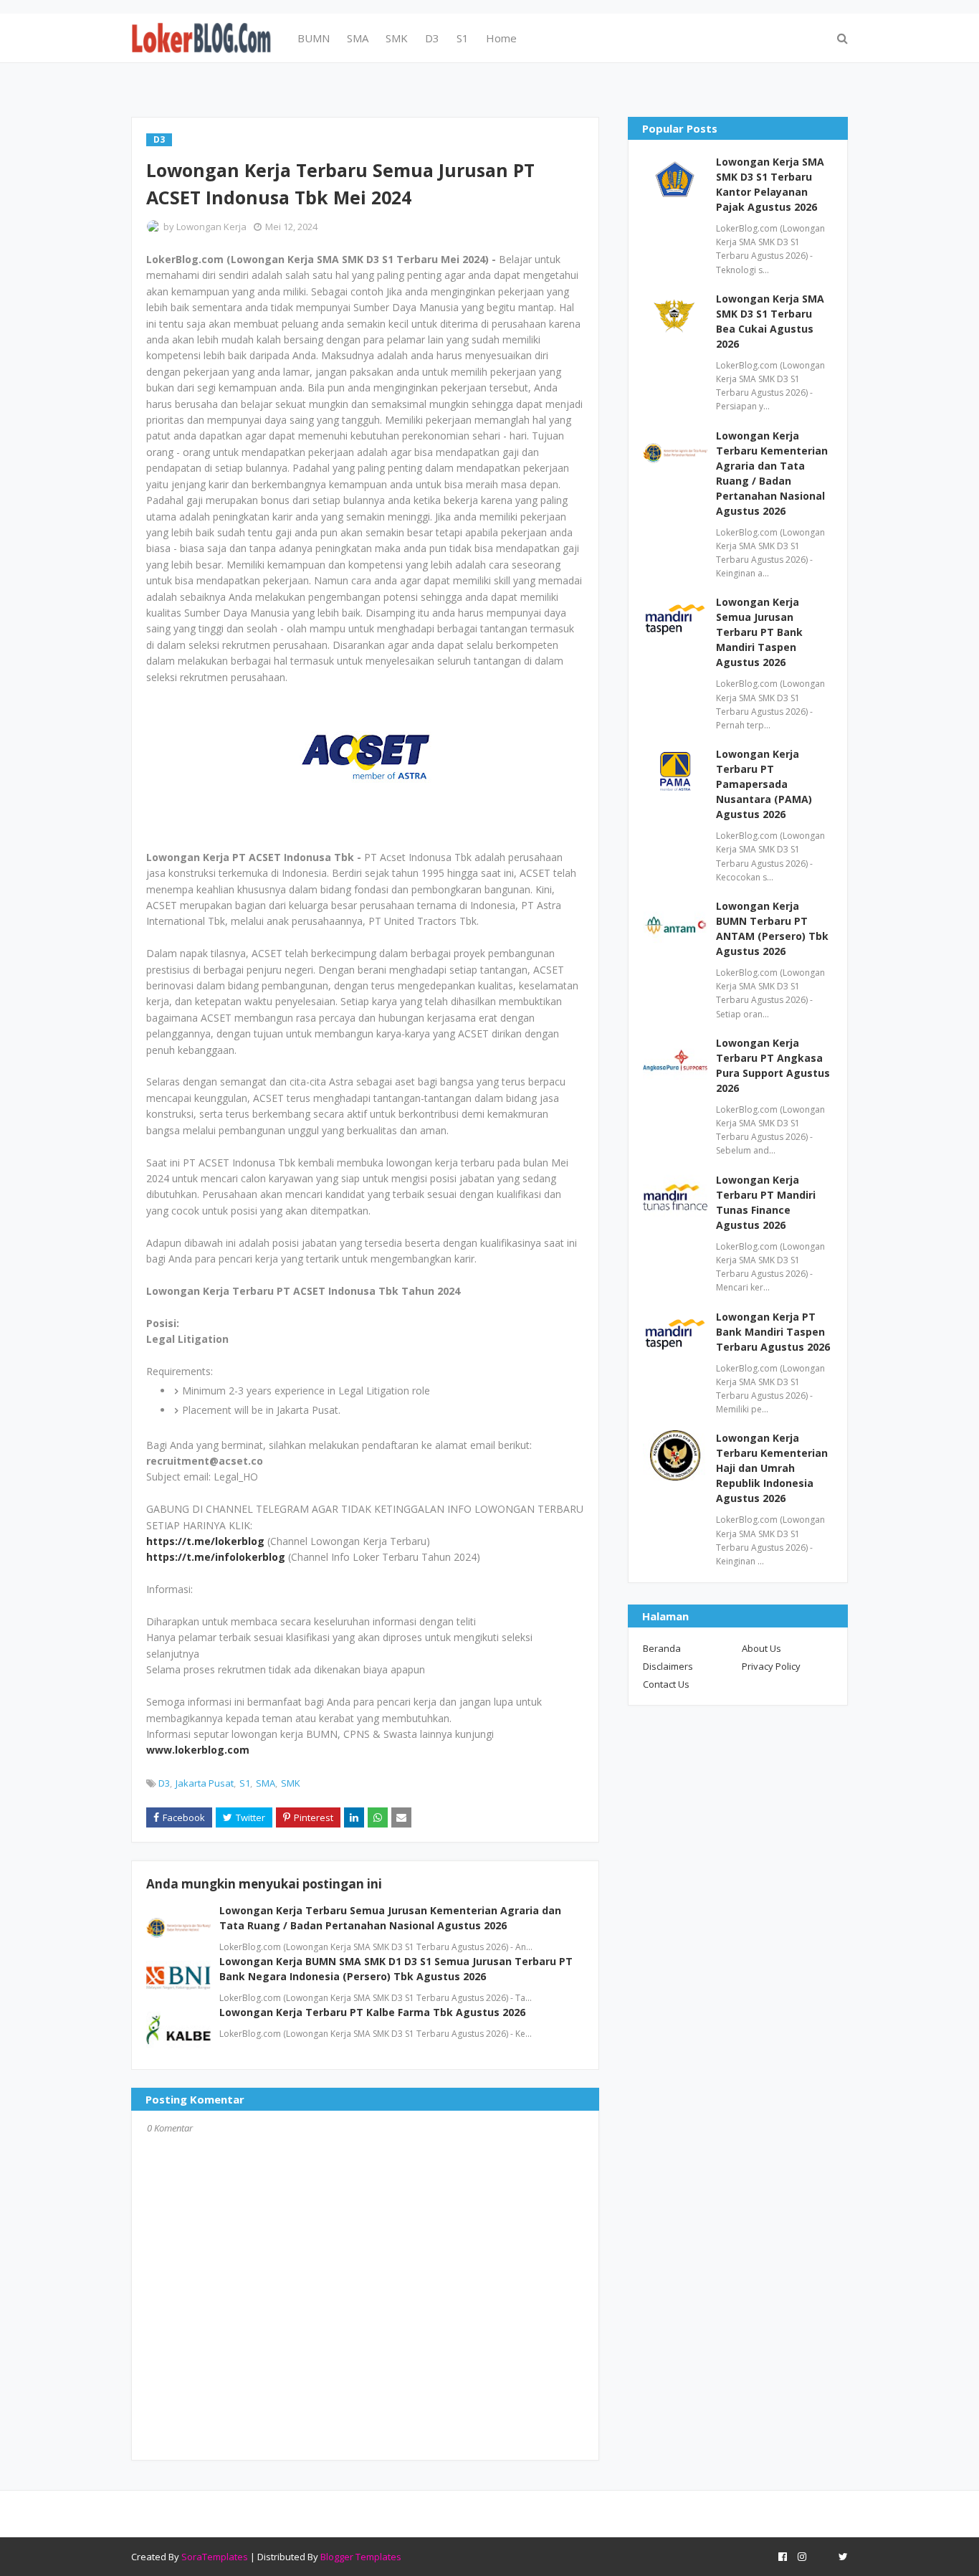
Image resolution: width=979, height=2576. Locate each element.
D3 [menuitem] (432, 38)
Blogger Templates (361, 2557)
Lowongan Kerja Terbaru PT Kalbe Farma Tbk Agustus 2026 (372, 2012)
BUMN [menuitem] (314, 38)
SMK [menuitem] (397, 38)
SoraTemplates (215, 2557)
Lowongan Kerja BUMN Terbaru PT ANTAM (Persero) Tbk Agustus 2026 (772, 928)
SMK (291, 1783)
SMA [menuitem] (358, 38)
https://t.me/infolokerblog (216, 1557)
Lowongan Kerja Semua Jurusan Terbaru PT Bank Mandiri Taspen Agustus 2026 (759, 632)
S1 (245, 1783)
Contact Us (666, 1684)
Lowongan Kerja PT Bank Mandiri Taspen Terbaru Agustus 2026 (773, 1332)
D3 (164, 1783)
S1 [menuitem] (463, 38)
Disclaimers (668, 1666)
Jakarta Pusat (205, 1783)
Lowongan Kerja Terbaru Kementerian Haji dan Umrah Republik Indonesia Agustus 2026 (772, 1468)
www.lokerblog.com (198, 1750)
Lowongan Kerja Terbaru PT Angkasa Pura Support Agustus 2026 (773, 1065)
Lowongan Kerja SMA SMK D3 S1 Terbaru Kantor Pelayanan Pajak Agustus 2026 (770, 184)
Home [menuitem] (501, 38)
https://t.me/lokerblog (205, 1541)
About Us (761, 1648)
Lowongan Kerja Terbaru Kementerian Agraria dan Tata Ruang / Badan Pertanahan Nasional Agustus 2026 (772, 473)
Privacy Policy (771, 1666)
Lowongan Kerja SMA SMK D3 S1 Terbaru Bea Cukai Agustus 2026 (770, 321)
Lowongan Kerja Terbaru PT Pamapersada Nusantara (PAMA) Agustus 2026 (764, 784)
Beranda (662, 1648)
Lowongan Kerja (211, 227)
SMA (266, 1783)
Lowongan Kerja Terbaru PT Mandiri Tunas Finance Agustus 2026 (766, 1202)
